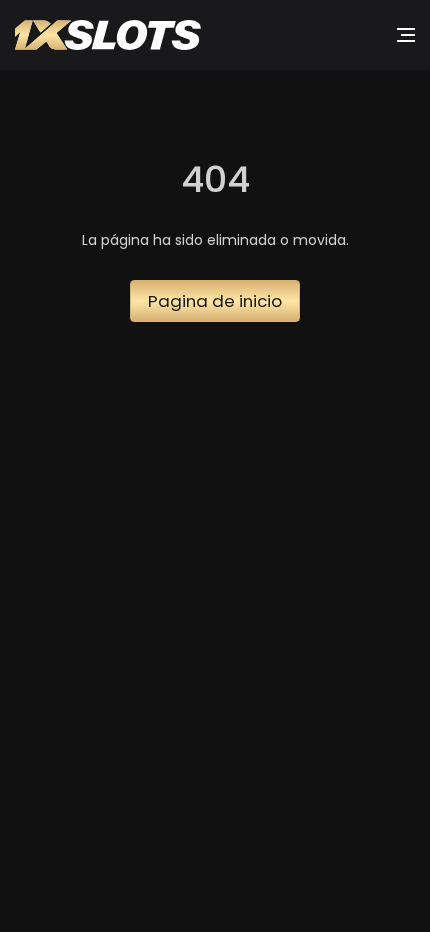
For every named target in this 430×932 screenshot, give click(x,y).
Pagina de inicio (215, 301)
